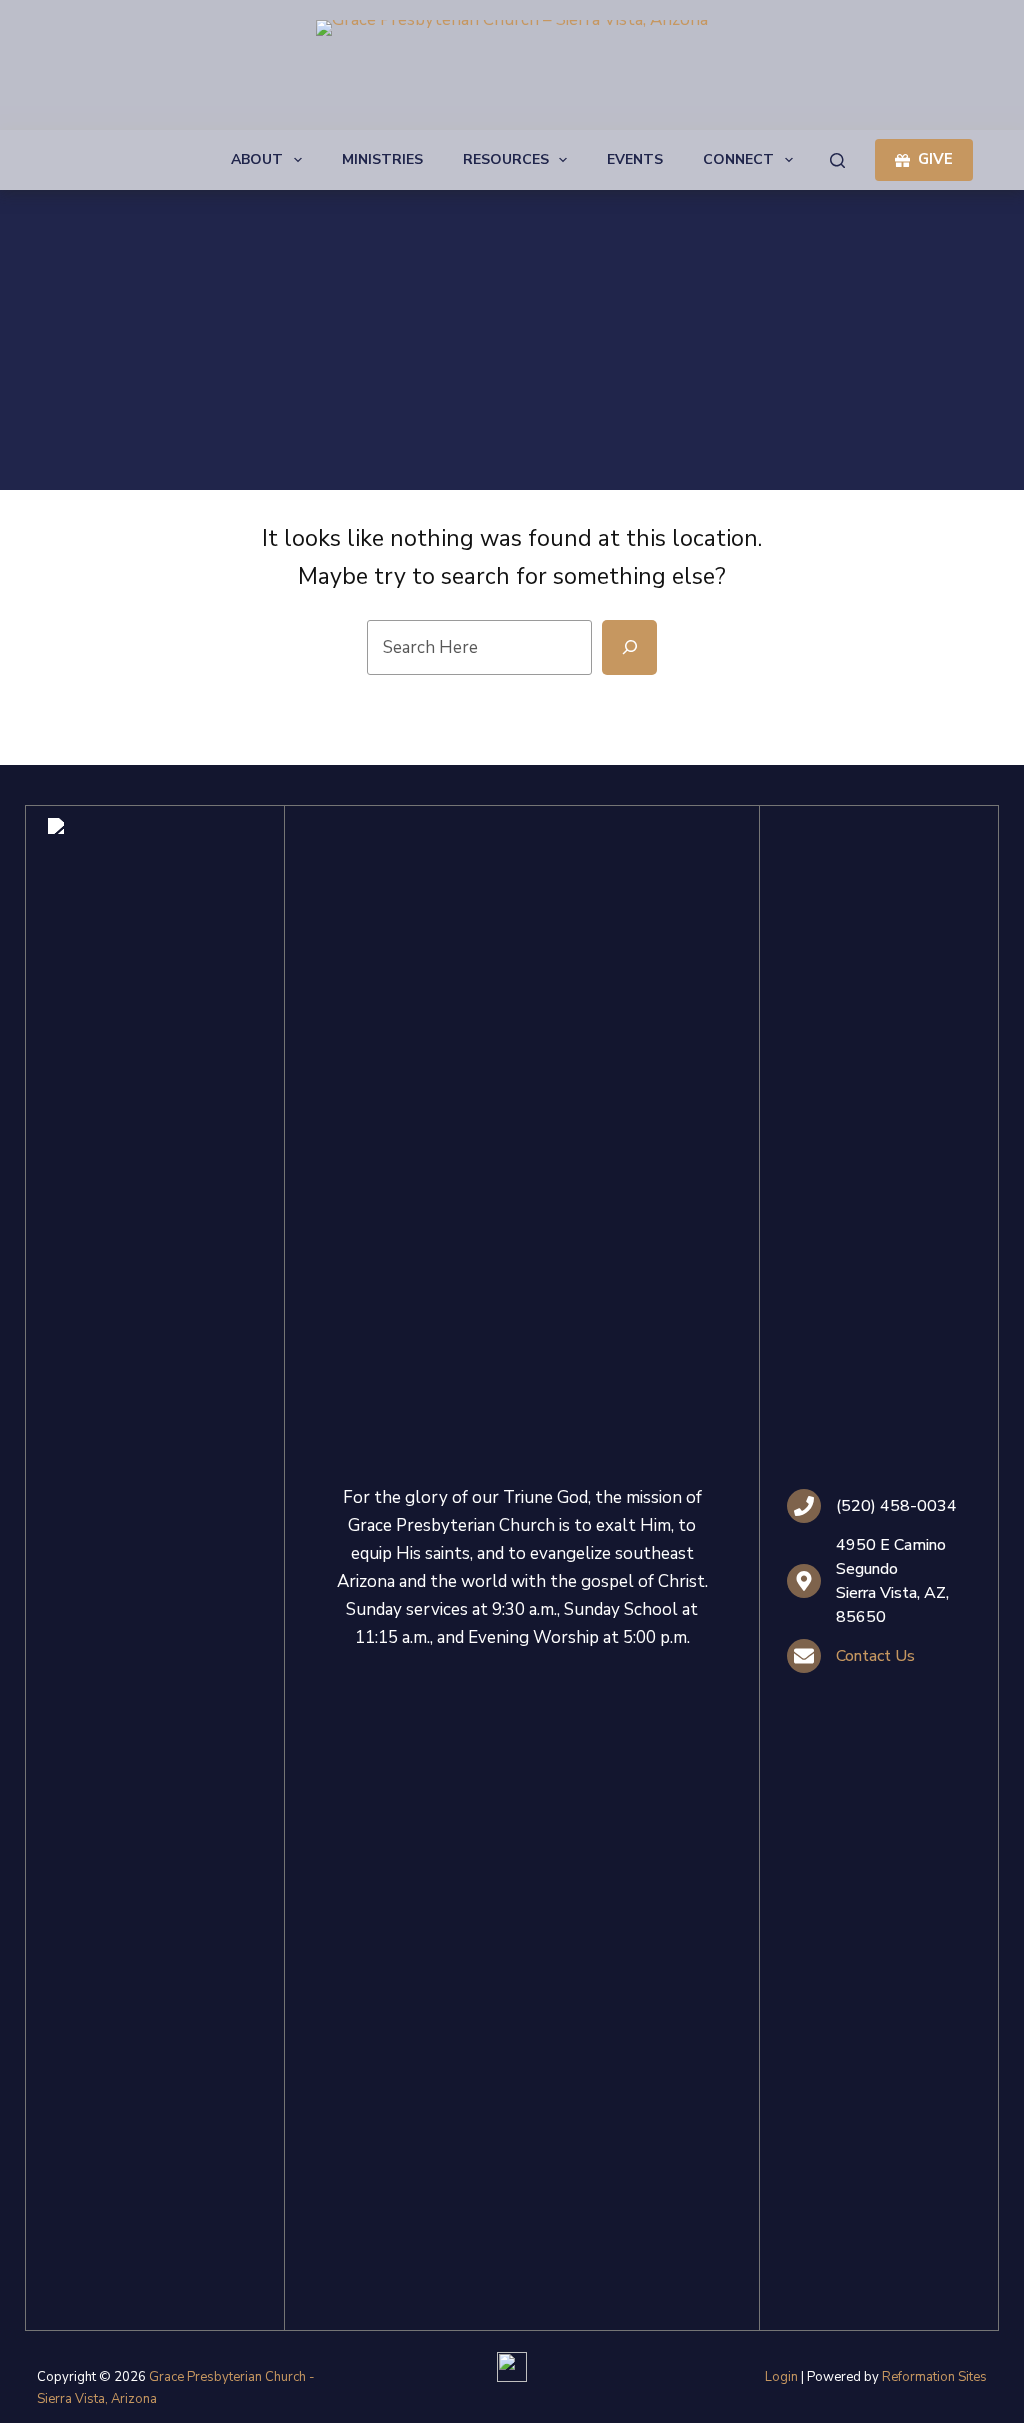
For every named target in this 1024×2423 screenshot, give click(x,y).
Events (635, 159)
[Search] (837, 160)
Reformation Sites (934, 2377)
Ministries (382, 159)
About (257, 159)
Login (781, 2377)
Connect (738, 159)
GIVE (935, 159)
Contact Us (875, 1656)
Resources (506, 159)
